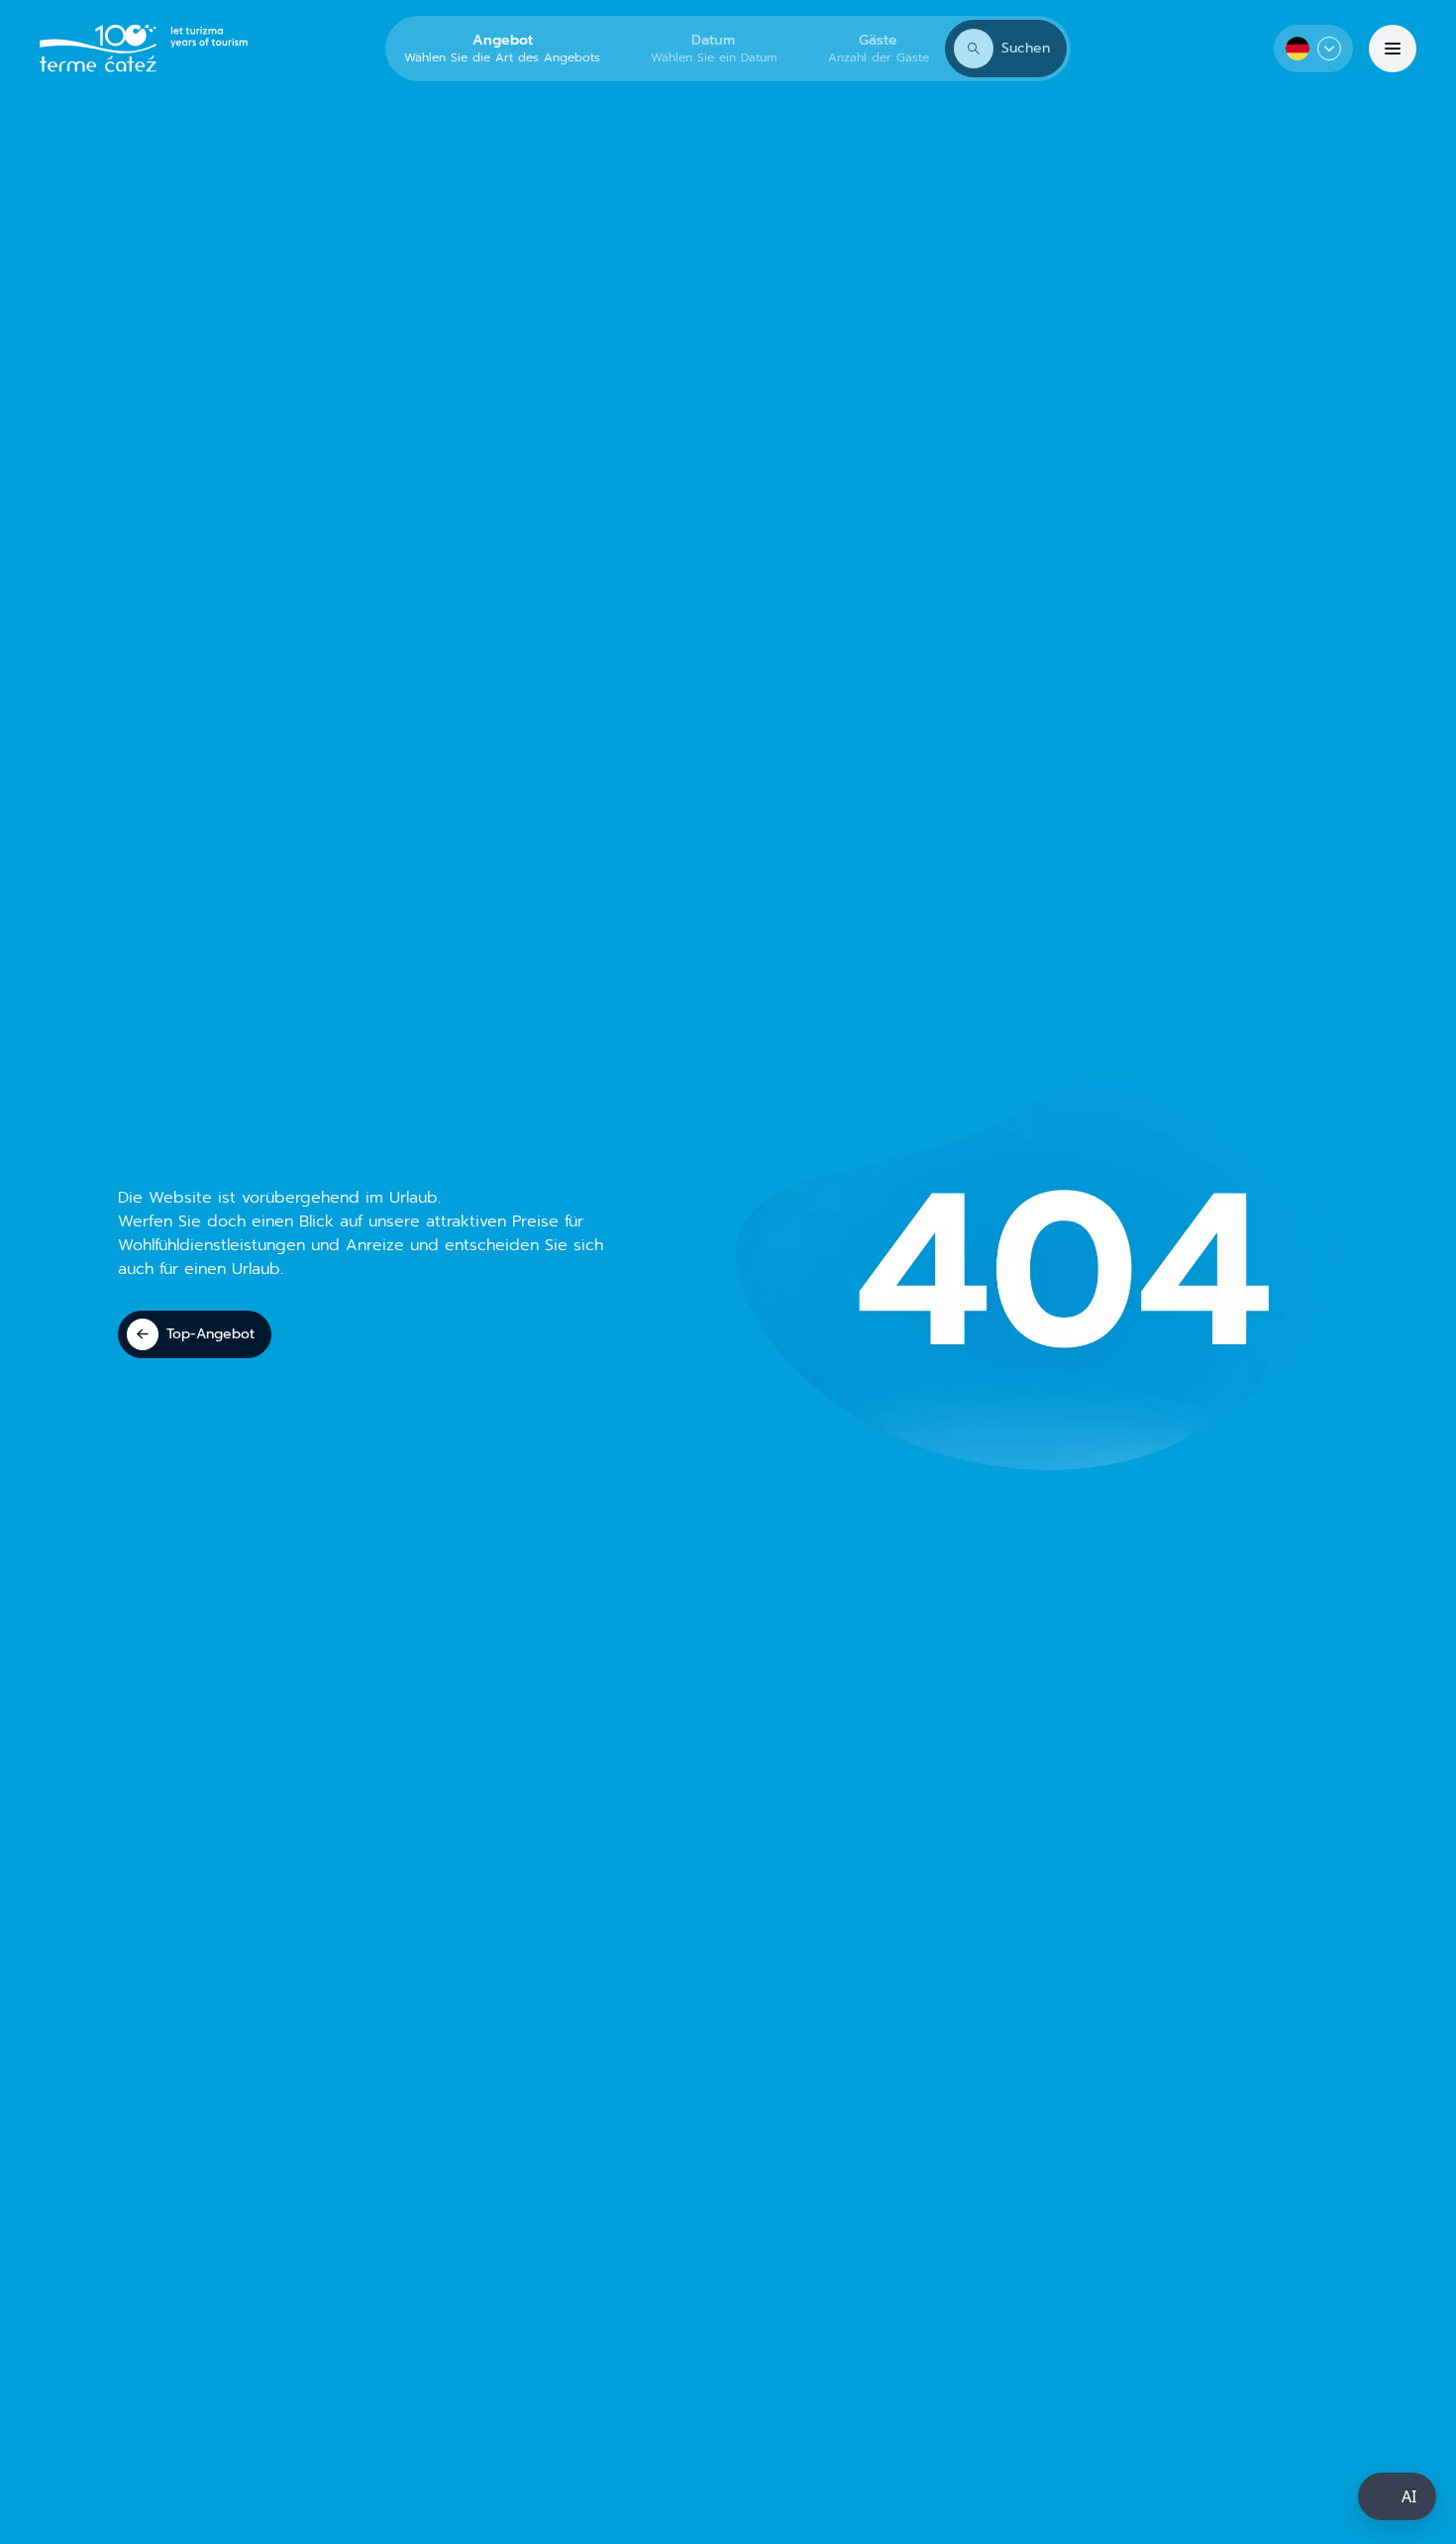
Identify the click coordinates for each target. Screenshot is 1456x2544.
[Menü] (1393, 49)
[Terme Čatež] (144, 49)
